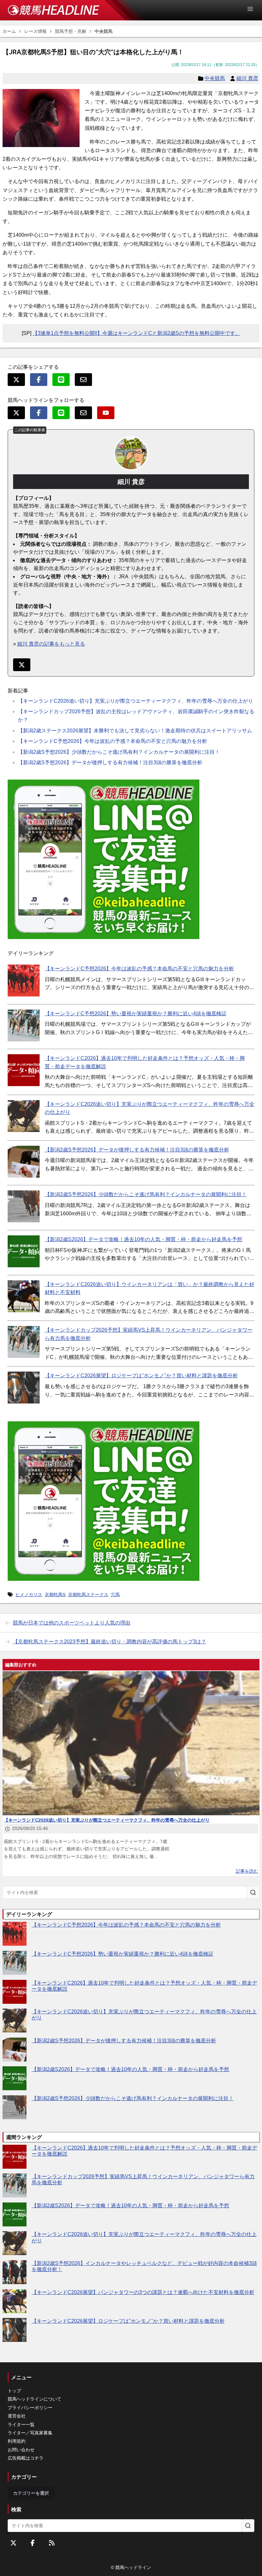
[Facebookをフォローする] (33, 2543)
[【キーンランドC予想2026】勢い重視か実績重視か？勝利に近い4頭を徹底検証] (24, 1025)
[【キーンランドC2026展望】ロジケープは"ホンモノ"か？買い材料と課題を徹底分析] (24, 1388)
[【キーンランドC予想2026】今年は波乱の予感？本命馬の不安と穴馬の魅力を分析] (24, 981)
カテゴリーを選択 (31, 2493)
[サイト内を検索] (253, 1892)
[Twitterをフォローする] (13, 2543)
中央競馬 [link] (104, 31)
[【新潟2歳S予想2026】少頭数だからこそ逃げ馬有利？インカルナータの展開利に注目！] (24, 1206)
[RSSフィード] (52, 2543)
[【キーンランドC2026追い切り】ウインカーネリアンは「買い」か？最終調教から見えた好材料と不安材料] (24, 1296)
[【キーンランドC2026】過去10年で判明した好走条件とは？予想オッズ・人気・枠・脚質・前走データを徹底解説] (24, 1070)
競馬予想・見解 (71, 31)
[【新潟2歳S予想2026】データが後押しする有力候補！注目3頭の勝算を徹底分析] (24, 1162)
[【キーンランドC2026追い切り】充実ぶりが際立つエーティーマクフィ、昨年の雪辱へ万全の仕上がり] (24, 1116)
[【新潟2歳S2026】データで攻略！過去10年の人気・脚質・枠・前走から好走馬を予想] (24, 1251)
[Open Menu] (253, 9)
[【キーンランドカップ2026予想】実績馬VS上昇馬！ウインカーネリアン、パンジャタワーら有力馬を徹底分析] (24, 1342)
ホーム (9, 31)
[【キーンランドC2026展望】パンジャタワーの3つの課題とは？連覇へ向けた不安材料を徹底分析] (15, 2301)
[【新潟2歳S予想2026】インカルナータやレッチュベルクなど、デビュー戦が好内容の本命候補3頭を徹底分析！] (15, 2272)
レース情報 (35, 31)
